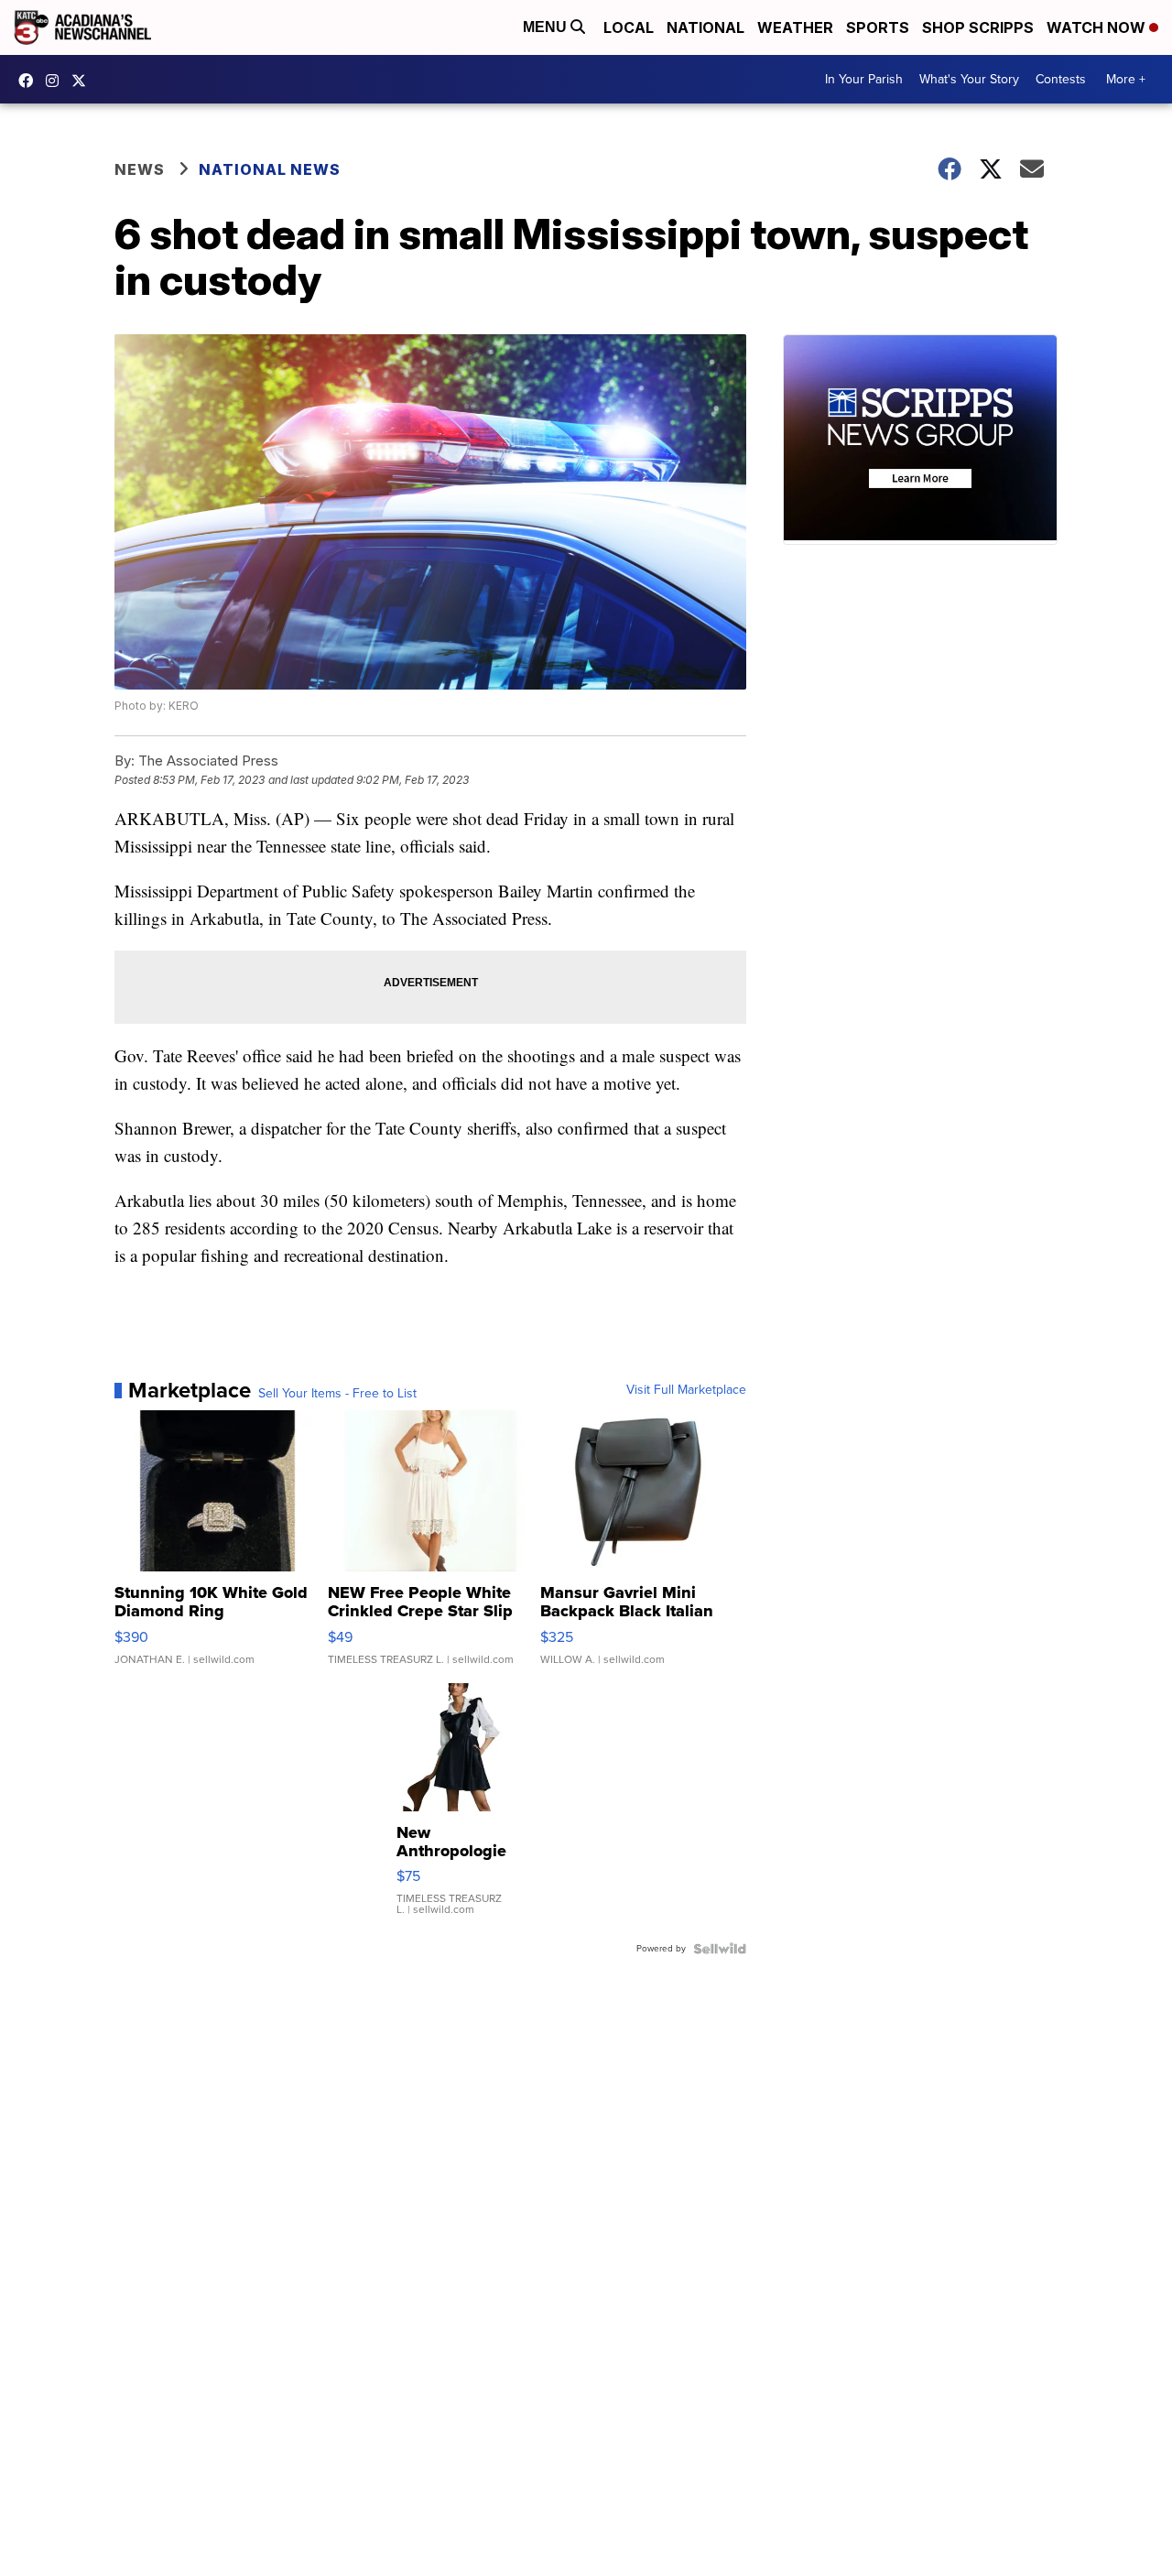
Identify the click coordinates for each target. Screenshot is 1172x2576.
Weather (795, 27)
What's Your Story (969, 79)
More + (1126, 79)
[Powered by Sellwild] (720, 1949)
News (140, 169)
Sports (878, 27)
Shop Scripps (978, 27)
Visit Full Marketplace (686, 1390)
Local (629, 27)
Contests (1061, 79)
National (705, 27)
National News (270, 169)
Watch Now (1098, 27)
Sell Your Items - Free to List (337, 1394)
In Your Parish (864, 79)
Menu (547, 27)
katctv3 (30, 81)
